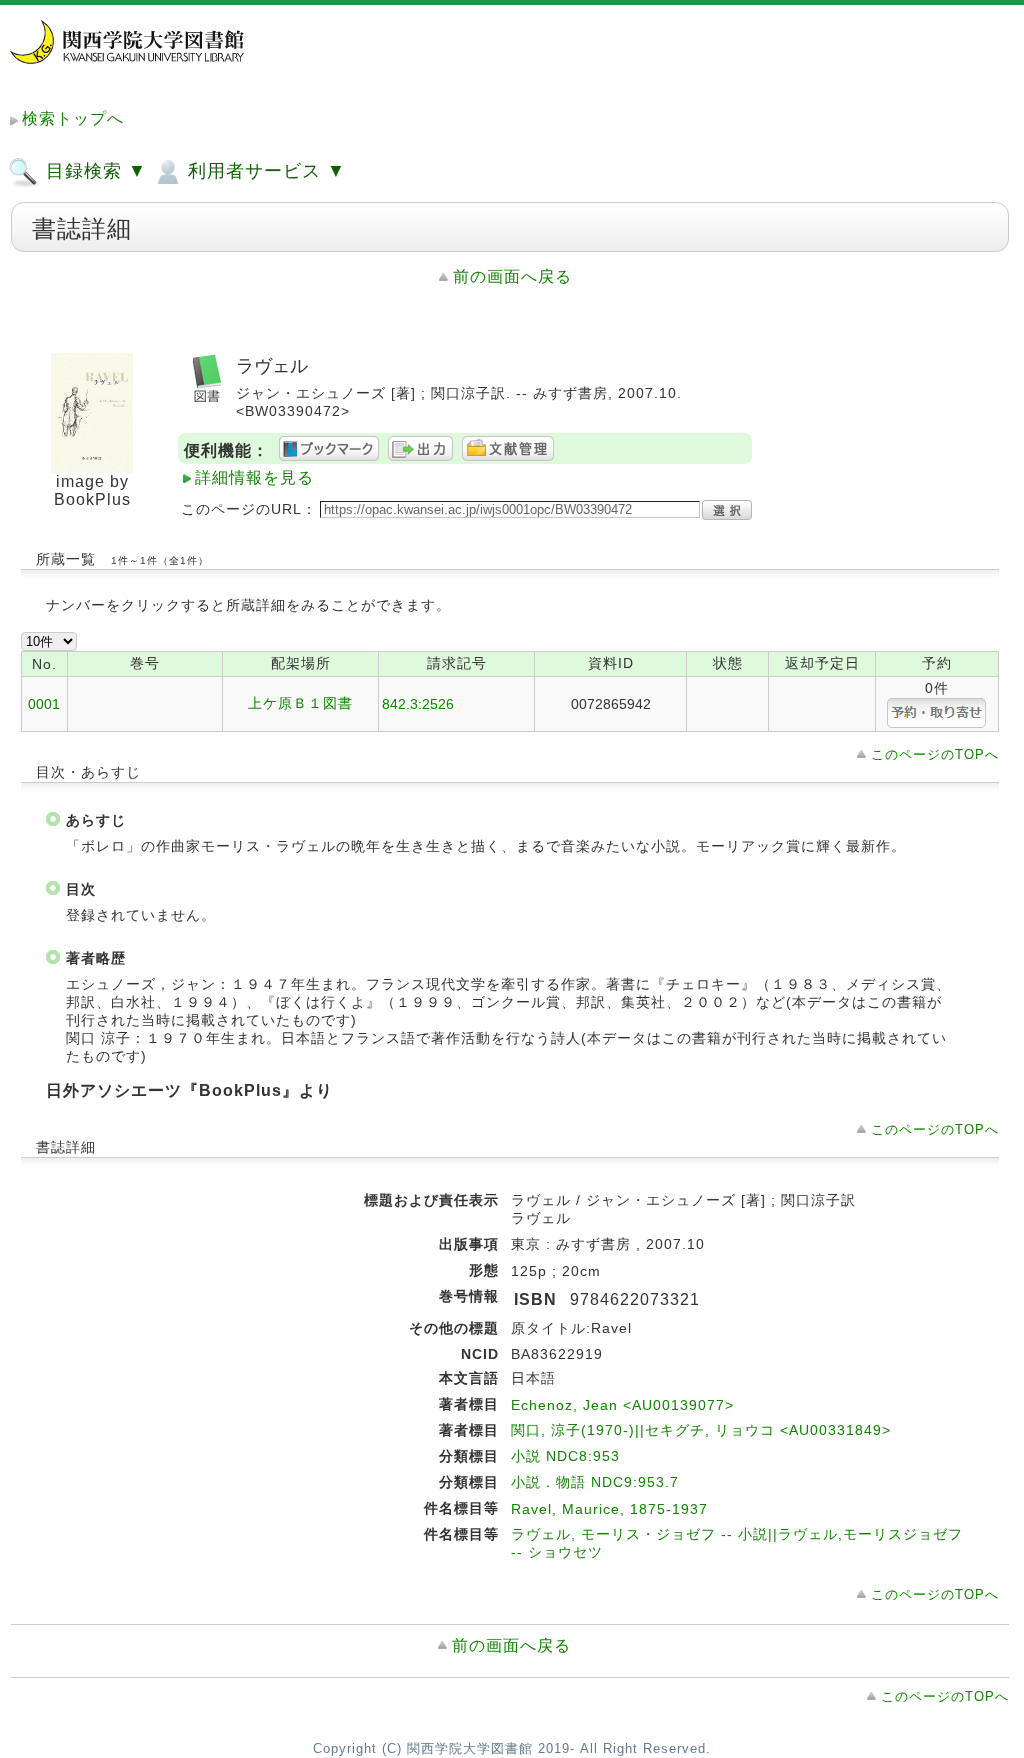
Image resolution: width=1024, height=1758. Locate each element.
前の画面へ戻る (512, 276)
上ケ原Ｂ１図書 (300, 703)
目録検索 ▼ (93, 171)
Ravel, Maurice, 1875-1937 (609, 1509)
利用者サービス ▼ (264, 171)
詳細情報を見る (254, 477)
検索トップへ (73, 118)
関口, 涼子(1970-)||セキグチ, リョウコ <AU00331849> (701, 1430)
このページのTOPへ (935, 754)
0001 (44, 704)
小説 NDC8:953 (565, 1456)
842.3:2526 (418, 704)
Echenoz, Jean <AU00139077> (622, 1405)
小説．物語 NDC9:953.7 (595, 1482)
